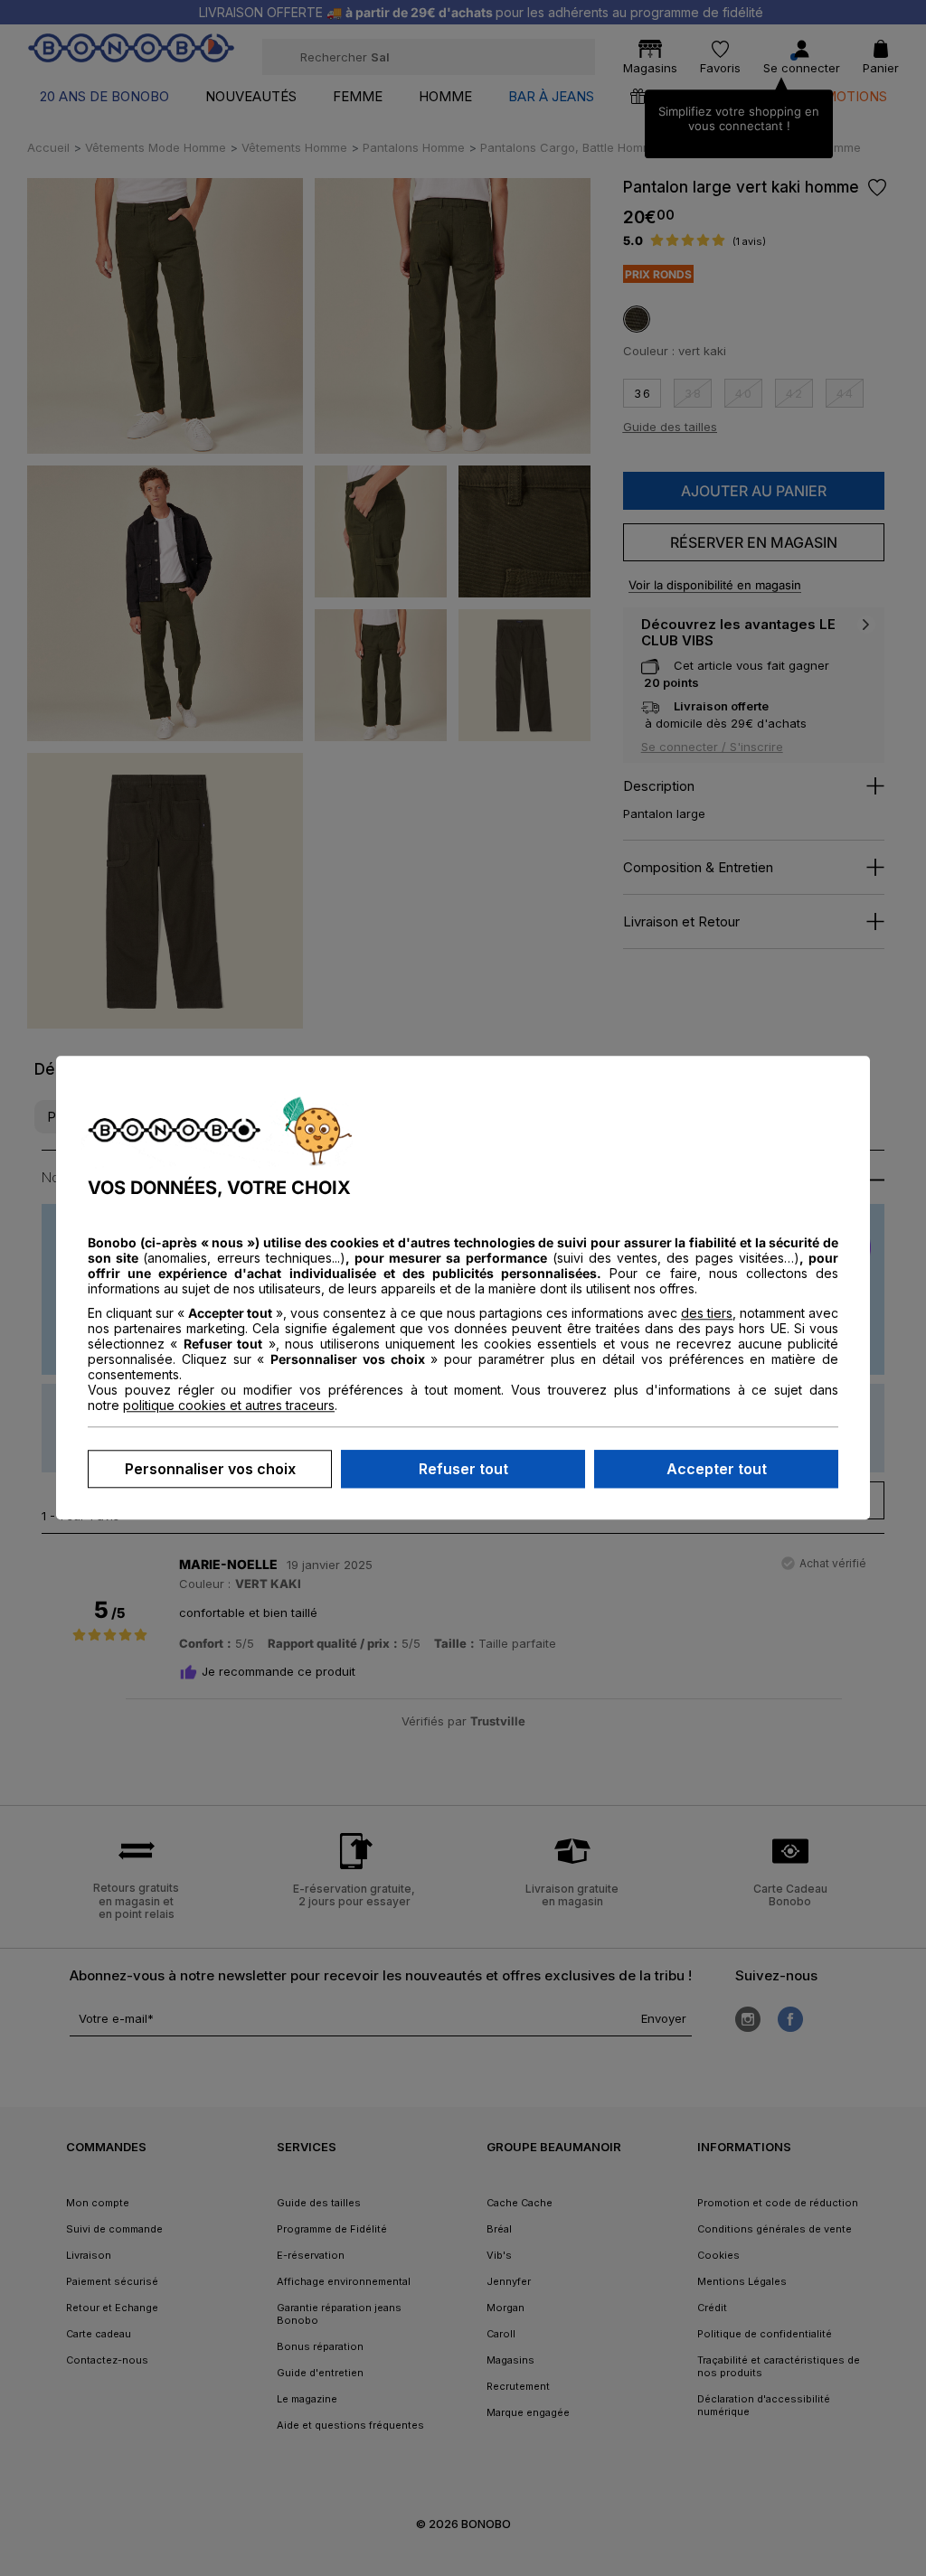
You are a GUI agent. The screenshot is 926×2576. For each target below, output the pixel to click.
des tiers (707, 1314)
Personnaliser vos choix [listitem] (210, 1470)
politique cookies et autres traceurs (229, 1406)
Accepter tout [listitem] (717, 1470)
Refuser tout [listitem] (463, 1470)
